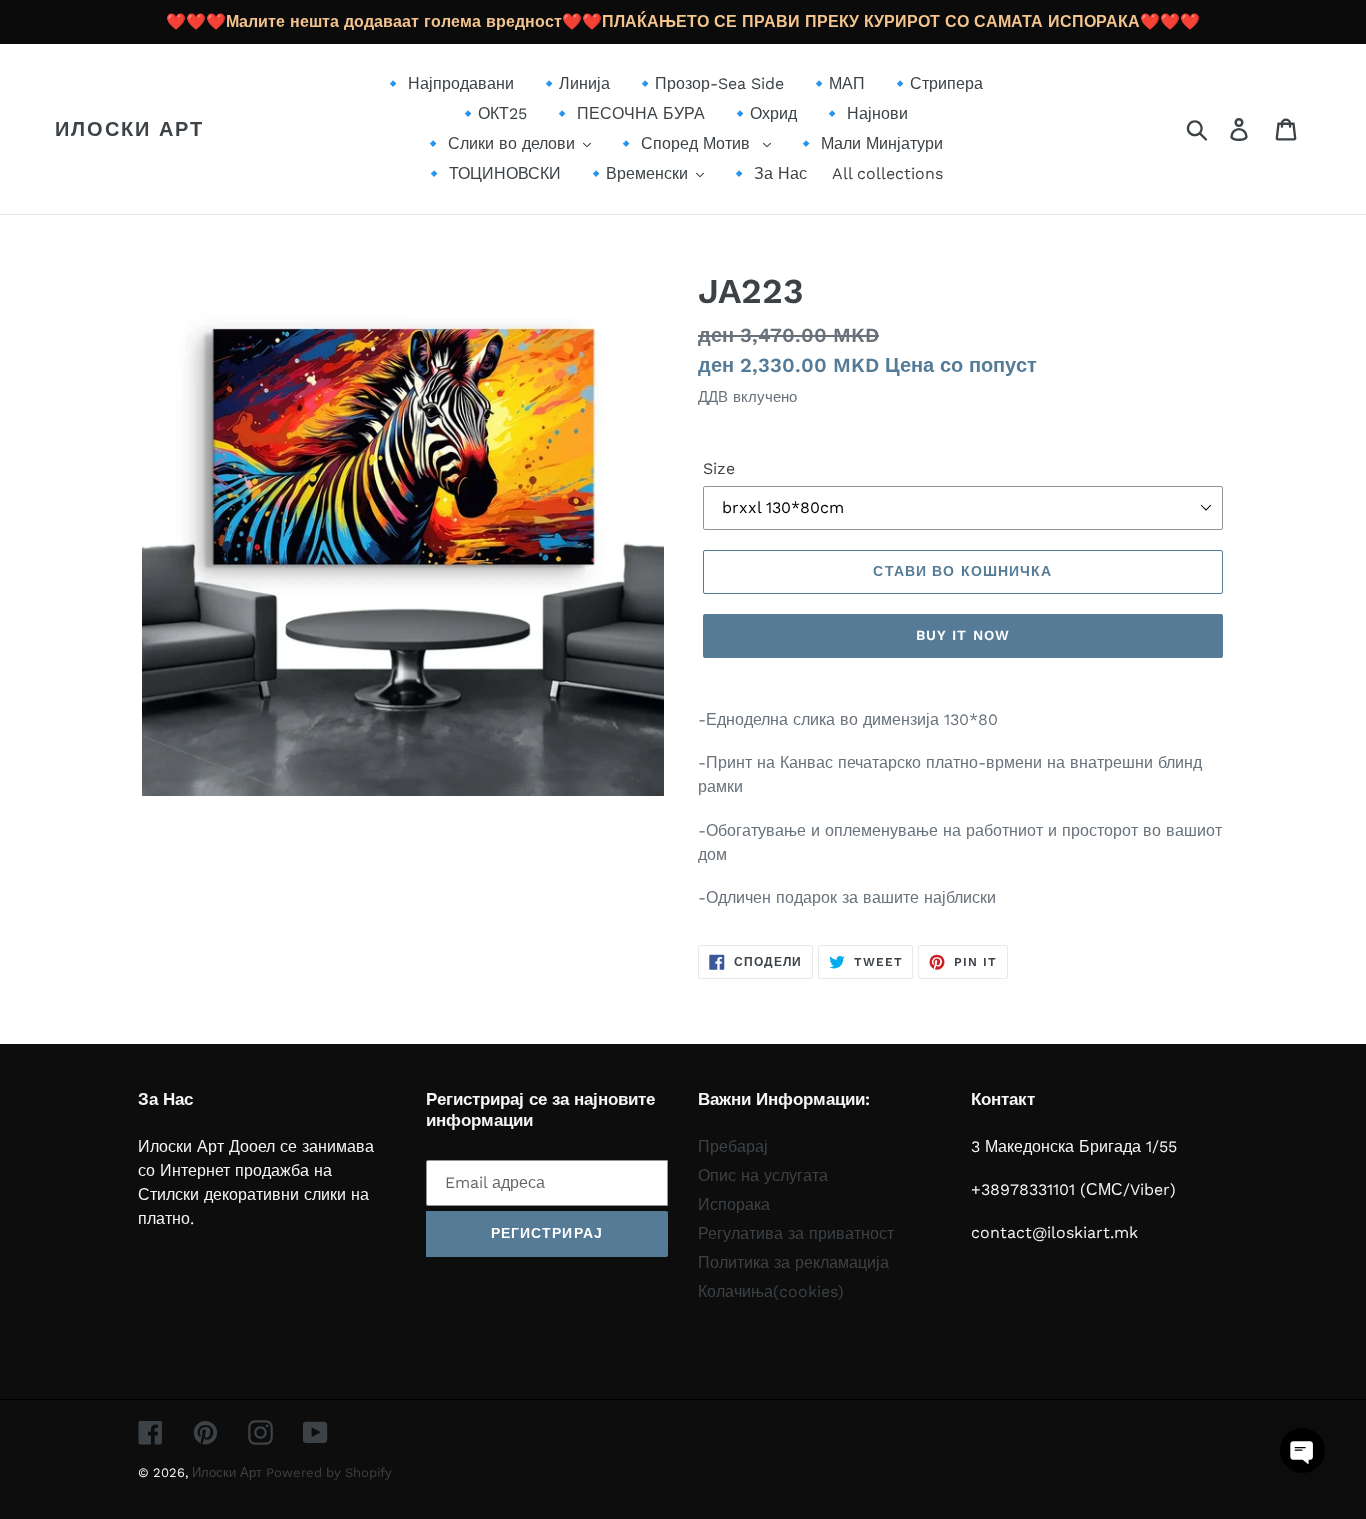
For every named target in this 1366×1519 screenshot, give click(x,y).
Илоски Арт (129, 129)
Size (719, 468)
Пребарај (733, 1146)
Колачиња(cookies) (771, 1291)
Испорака (734, 1204)
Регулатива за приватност (796, 1233)
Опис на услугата (763, 1175)
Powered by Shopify (329, 1472)
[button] (1302, 1450)
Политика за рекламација (793, 1262)
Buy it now (963, 635)
